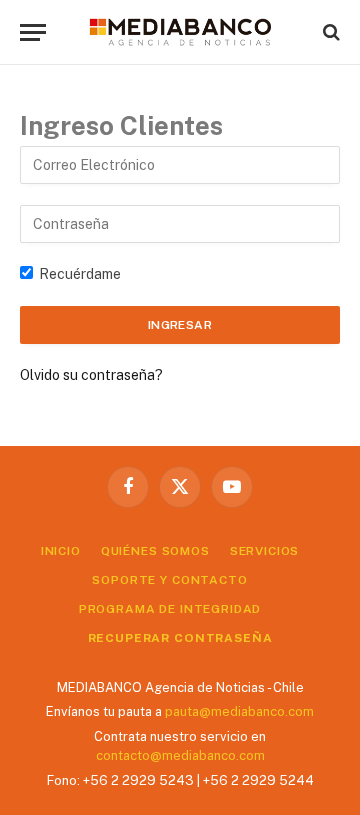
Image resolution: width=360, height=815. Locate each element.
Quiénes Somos (155, 551)
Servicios (265, 551)
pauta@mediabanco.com (239, 711)
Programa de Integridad (170, 609)
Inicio (61, 551)
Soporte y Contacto (169, 580)
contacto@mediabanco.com (180, 755)
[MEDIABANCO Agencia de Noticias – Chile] (180, 32)
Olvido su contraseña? (91, 375)
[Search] (329, 32)
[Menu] (33, 32)
